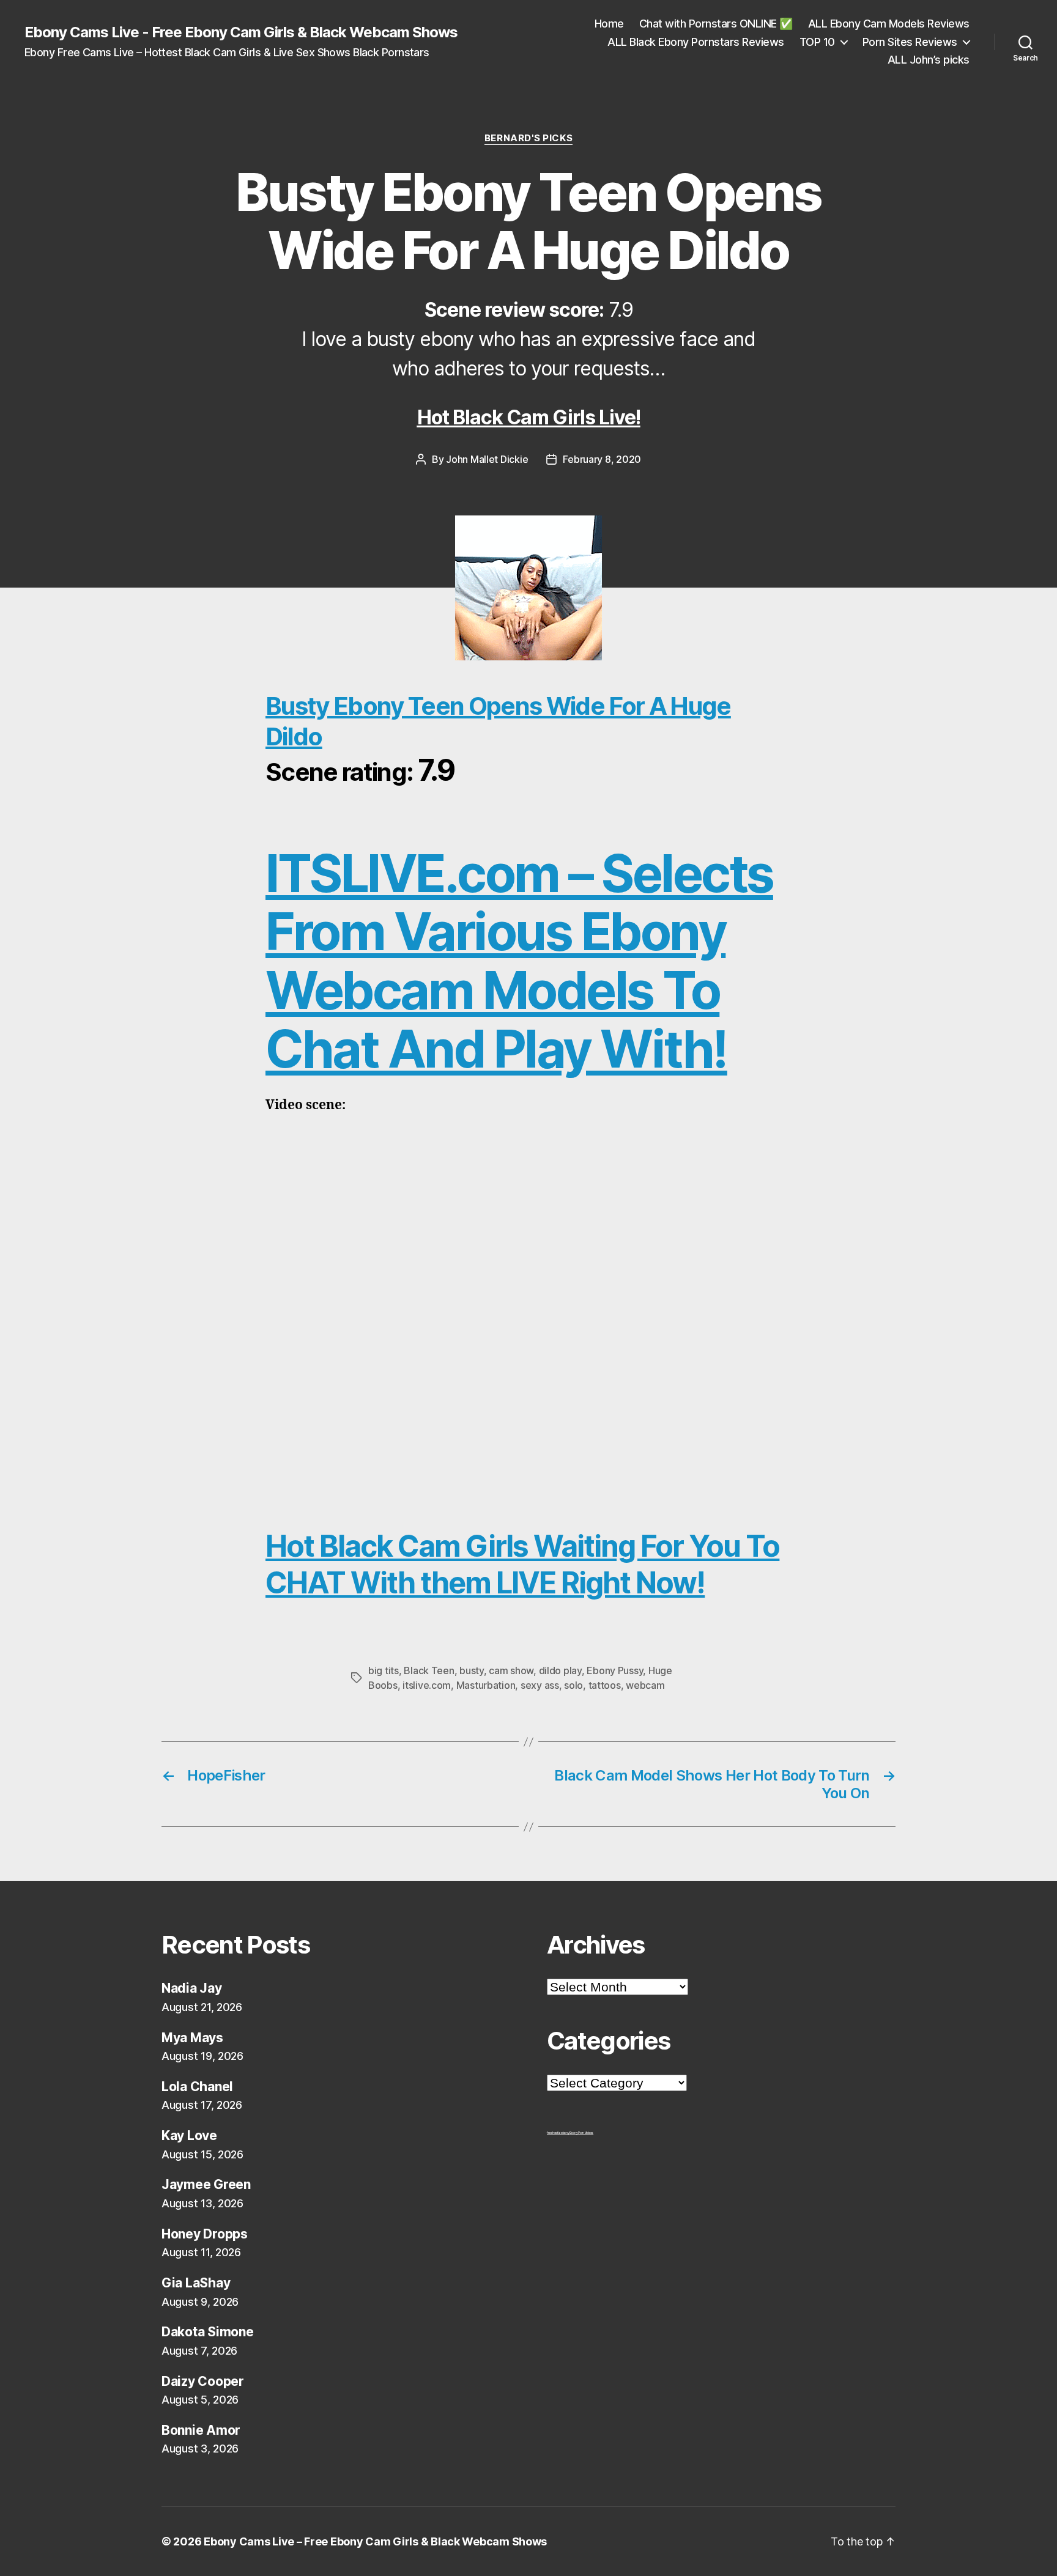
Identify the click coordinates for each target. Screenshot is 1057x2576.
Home (609, 24)
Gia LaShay (196, 2283)
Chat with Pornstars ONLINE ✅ (716, 24)
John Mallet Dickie (487, 459)
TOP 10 (817, 42)
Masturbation (486, 1685)
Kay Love (189, 2135)
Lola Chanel (197, 2087)
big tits (384, 1670)
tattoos (605, 1685)
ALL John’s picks (929, 60)
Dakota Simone (208, 2332)
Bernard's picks (528, 138)
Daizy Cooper (203, 2381)
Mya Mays (192, 2038)
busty (472, 1670)
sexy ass (540, 1685)
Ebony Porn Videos (581, 2133)
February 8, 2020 (602, 459)
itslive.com (427, 1685)
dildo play (560, 1670)
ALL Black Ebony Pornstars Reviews (696, 42)
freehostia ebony (558, 2133)
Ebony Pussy (615, 1670)
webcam (645, 1685)
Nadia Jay (192, 1988)
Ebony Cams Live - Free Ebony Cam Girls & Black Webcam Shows (241, 32)
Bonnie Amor (201, 2430)
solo (573, 1685)
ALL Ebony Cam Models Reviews (889, 24)
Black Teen (429, 1670)
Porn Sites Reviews (910, 42)
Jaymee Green (206, 2184)
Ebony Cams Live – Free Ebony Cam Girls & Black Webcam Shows (375, 2541)
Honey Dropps (205, 2234)
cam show (511, 1670)
